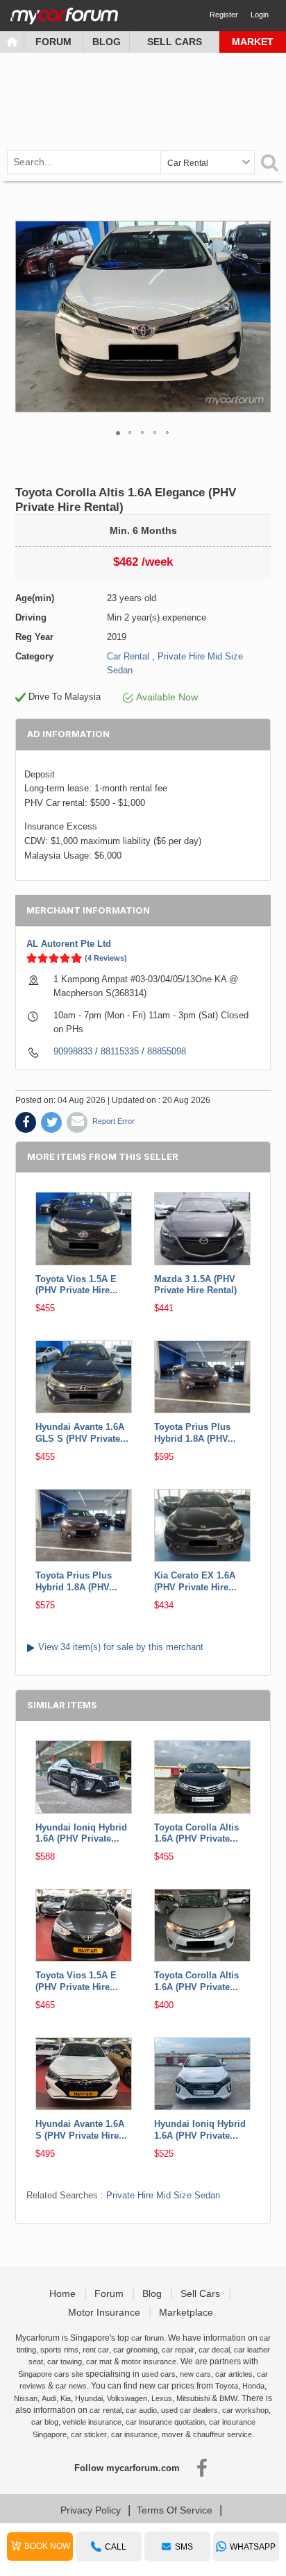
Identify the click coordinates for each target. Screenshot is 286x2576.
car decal (214, 2350)
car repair (178, 2350)
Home (64, 2293)
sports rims (59, 2350)
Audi (49, 2398)
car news (71, 2386)
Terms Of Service (175, 2510)
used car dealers (190, 2410)
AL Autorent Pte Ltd (69, 944)
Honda (253, 2386)
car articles (234, 2374)
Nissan (26, 2398)
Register (224, 15)
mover (173, 2434)
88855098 (167, 1051)
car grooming (135, 2350)
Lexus (162, 2398)
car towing (65, 2362)
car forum (148, 2338)
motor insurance (149, 2362)
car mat (99, 2362)
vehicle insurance (92, 2422)
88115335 (120, 1051)
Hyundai (89, 2398)
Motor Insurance (106, 2312)
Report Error (113, 1121)
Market (253, 42)
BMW (228, 2398)
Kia (66, 2398)
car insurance (134, 2434)
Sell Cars (175, 42)
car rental (106, 2410)
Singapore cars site (51, 2374)
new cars (195, 2374)
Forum (53, 42)
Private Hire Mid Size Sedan (163, 2195)
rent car (96, 2350)
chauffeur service (222, 2434)
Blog (107, 42)
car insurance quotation (165, 2422)
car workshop (245, 2410)
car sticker (89, 2434)
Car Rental (128, 656)
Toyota (227, 2386)
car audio (141, 2410)
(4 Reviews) (106, 958)
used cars (159, 2374)
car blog (45, 2422)
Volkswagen (127, 2398)
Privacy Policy (91, 2510)
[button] (258, 317)
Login (260, 15)
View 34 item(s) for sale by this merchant (121, 1647)
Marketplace (187, 2312)
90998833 (73, 1051)
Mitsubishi (193, 2398)
